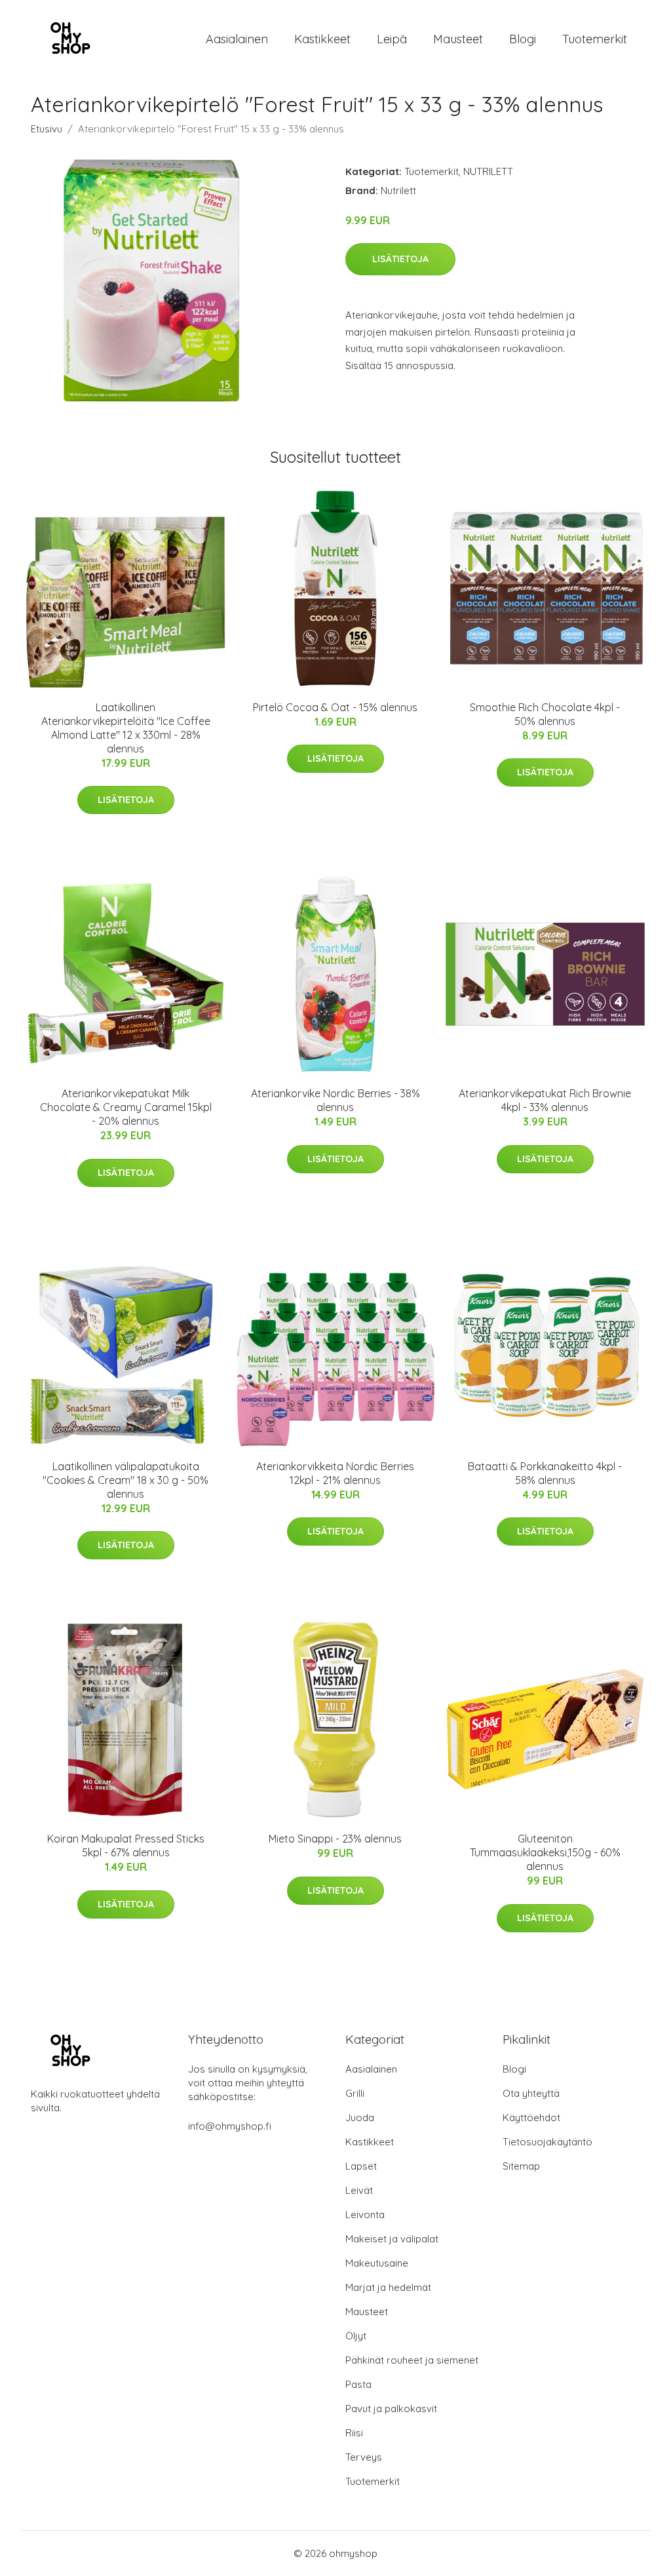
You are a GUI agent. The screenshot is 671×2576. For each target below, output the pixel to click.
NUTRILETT (488, 171)
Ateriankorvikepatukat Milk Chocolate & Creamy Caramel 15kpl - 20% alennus (126, 1107)
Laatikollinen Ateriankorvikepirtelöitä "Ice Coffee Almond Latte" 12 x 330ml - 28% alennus (126, 728)
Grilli (355, 2093)
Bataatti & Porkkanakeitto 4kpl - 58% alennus (545, 1473)
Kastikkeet (322, 39)
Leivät (359, 2190)
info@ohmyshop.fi (230, 2126)
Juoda (360, 2117)
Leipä (392, 39)
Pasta (358, 2384)
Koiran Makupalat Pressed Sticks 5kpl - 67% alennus (126, 1845)
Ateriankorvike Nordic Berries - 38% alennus (335, 1100)
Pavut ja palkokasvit (391, 2409)
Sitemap (521, 2166)
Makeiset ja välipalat (392, 2239)
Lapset (361, 2166)
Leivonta (365, 2215)
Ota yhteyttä (531, 2093)
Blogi (523, 39)
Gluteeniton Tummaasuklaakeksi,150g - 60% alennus (545, 1852)
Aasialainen (237, 39)
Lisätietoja (400, 259)
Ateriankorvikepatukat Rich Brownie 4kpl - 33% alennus (545, 1100)
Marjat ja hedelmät (388, 2287)
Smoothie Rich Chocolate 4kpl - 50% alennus (545, 714)
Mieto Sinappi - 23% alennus (335, 1839)
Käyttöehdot (531, 2117)
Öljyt (356, 2336)
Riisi (354, 2433)
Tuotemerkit (595, 39)
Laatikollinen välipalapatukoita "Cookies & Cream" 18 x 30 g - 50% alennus (125, 1480)
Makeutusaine (377, 2263)
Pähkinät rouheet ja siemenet (412, 2360)
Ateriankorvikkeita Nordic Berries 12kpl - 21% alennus (335, 1473)
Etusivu (47, 129)
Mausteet (458, 39)
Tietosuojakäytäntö (547, 2142)
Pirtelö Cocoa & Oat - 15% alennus (335, 707)
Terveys (364, 2457)
